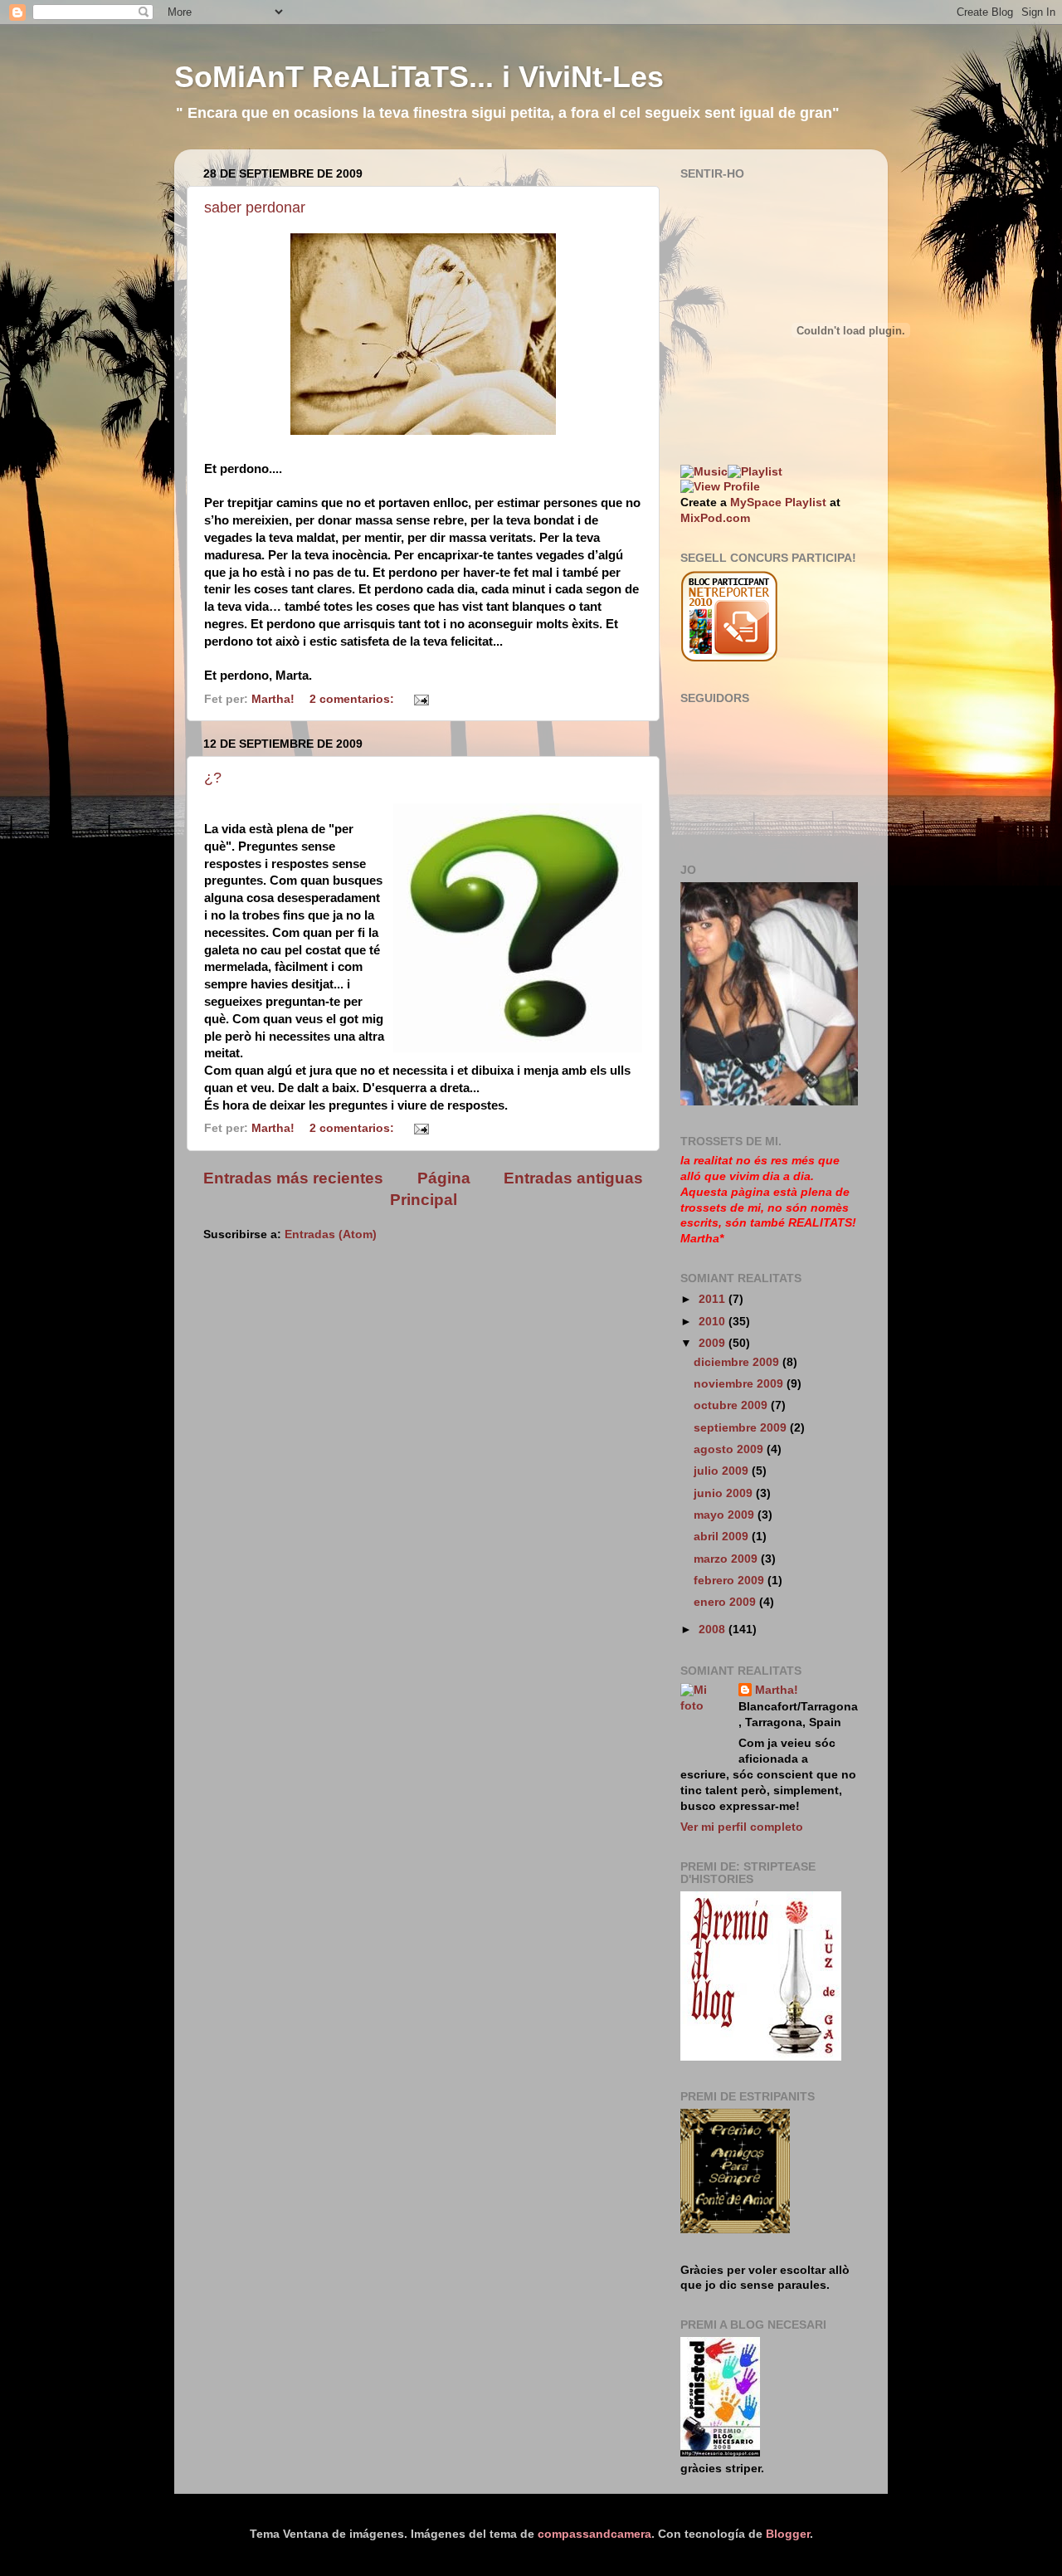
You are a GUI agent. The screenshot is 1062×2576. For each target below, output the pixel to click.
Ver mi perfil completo (742, 1827)
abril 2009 (723, 1537)
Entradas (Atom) (331, 1234)
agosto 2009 (730, 1449)
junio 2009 (725, 1493)
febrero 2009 (731, 1581)
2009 (714, 1343)
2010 (714, 1322)
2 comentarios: (353, 699)
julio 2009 (723, 1471)
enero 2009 (726, 1602)
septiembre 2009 (742, 1428)
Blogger (788, 2534)
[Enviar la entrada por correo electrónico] (420, 699)
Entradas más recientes (293, 1178)
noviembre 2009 (740, 1384)
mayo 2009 (726, 1515)
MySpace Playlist (778, 503)
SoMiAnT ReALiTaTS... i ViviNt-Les (419, 77)
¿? (213, 778)
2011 (714, 1299)
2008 (714, 1630)
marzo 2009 (727, 1559)
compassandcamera (594, 2534)
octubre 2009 (732, 1405)
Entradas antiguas (573, 1178)
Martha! (777, 1690)
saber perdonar (255, 207)
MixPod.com (715, 518)
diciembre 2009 (738, 1362)
